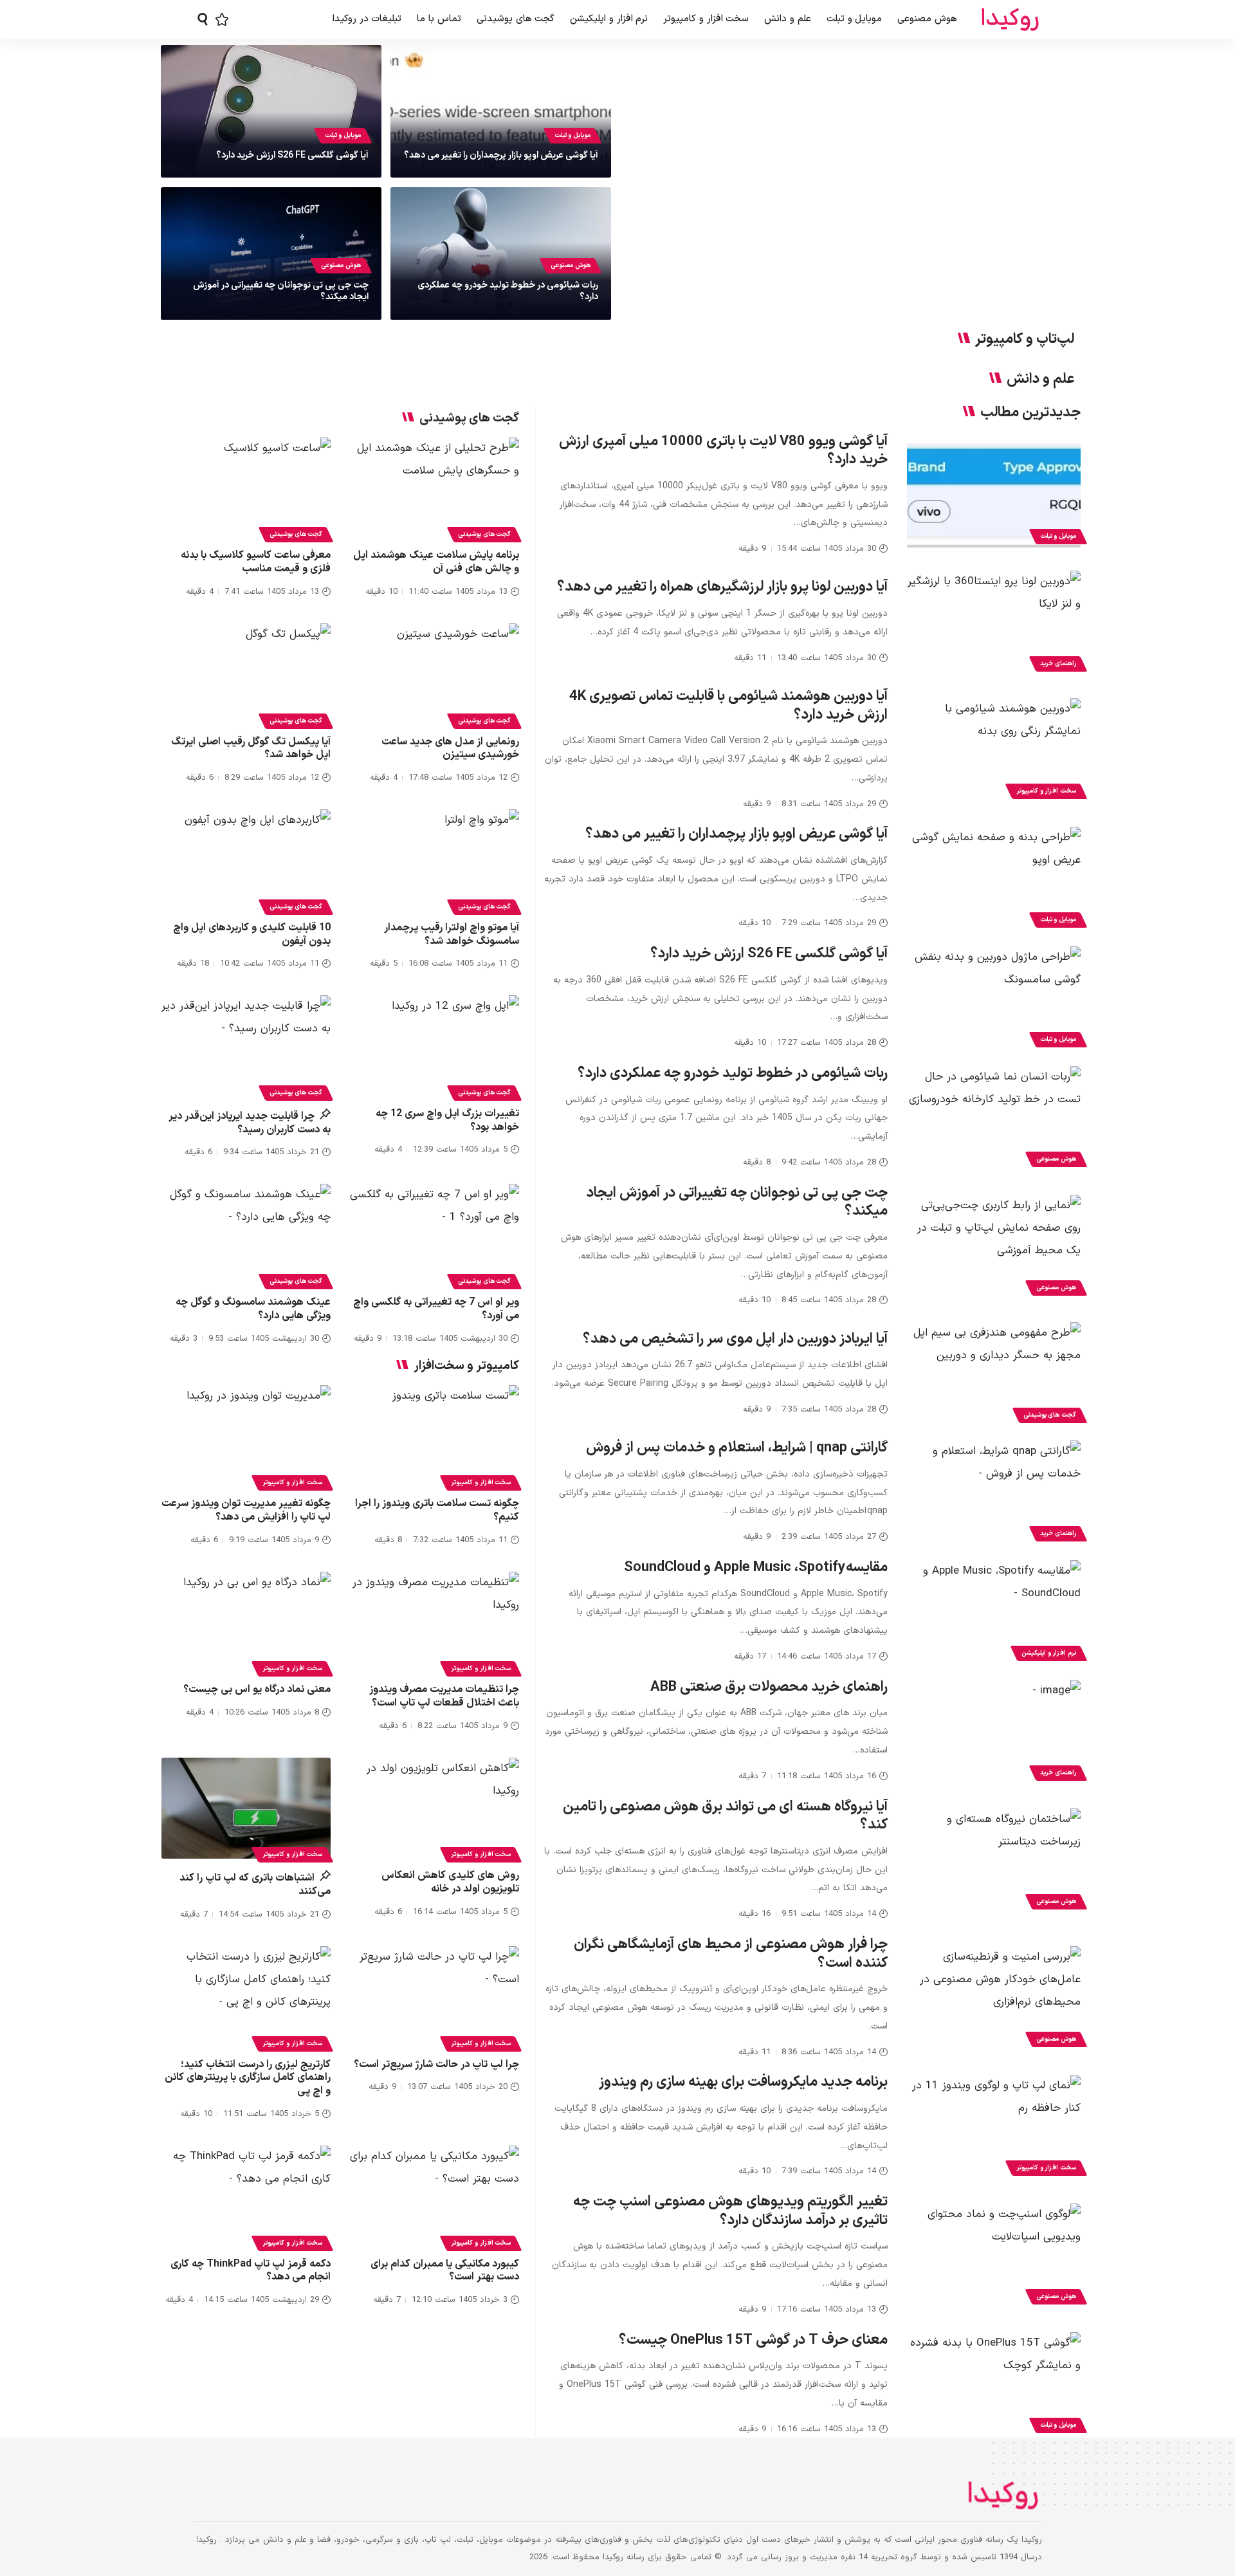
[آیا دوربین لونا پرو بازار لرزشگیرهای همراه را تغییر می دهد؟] (994, 623)
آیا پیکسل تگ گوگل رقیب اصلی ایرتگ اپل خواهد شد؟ (251, 749)
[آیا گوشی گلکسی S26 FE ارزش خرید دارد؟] (994, 998)
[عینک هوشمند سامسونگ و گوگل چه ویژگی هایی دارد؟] (246, 1235)
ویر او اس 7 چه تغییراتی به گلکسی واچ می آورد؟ (436, 1309)
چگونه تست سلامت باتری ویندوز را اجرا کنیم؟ (437, 1510)
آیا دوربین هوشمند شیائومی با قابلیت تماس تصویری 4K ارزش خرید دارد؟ (728, 706)
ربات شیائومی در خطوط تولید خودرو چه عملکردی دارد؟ (508, 291)
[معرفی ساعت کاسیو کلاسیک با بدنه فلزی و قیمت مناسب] (246, 488)
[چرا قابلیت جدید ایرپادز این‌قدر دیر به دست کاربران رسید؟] (246, 1046)
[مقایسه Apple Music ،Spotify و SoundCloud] (994, 1612)
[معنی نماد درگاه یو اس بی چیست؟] (246, 1623)
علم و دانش (1040, 380)
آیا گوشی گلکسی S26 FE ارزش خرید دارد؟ (292, 155)
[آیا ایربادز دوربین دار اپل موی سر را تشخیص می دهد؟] (994, 1374)
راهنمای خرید (1058, 664)
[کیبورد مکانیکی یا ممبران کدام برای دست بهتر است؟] (435, 2196)
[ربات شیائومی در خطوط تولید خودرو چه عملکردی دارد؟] (994, 1118)
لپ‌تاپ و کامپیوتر (1025, 340)
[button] (203, 19)
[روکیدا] (1010, 20)
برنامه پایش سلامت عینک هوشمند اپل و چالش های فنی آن (436, 562)
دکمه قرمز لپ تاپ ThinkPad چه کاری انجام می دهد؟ (251, 2271)
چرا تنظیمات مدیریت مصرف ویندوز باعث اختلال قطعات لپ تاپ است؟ (444, 1696)
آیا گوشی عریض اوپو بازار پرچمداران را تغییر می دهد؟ (501, 155)
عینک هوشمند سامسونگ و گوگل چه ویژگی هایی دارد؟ (253, 1309)
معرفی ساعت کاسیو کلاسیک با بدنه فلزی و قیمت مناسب (256, 562)
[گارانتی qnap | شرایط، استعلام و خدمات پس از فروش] (994, 1493)
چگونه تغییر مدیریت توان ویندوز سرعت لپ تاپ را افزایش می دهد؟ (246, 1510)
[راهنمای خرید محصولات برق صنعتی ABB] (994, 1732)
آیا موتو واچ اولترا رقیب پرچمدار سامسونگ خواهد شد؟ (452, 934)
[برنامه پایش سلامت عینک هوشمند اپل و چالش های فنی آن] (435, 488)
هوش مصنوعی (571, 265)
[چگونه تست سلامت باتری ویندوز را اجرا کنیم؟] (435, 1436)
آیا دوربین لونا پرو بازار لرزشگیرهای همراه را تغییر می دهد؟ (722, 587)
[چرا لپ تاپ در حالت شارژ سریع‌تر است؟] (435, 1997)
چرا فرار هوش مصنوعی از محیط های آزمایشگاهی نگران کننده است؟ (731, 1954)
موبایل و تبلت (572, 135)
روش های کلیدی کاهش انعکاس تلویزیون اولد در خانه (450, 1882)
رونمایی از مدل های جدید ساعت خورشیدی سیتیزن (450, 749)
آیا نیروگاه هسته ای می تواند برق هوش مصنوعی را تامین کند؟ (725, 1816)
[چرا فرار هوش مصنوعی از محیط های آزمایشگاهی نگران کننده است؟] (994, 1998)
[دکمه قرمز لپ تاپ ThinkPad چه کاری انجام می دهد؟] (246, 2196)
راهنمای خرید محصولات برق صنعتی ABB (769, 1687)
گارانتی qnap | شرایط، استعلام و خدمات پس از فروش (737, 1448)
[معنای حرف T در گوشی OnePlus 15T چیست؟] (994, 2384)
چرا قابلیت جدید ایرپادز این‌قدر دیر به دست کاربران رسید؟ (250, 1123)
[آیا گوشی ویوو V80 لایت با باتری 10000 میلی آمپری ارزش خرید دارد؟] (994, 495)
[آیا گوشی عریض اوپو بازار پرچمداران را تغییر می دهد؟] (994, 879)
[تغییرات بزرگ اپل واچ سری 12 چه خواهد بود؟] (435, 1046)
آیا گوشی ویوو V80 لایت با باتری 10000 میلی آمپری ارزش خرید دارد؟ (723, 451)
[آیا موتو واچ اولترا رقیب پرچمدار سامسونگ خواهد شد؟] (435, 860)
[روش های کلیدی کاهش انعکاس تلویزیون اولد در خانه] (435, 1808)
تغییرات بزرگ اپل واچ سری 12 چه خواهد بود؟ (447, 1120)
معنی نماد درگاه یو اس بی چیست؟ (257, 1689)
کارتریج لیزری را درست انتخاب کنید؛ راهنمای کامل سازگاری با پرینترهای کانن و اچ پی (248, 2078)
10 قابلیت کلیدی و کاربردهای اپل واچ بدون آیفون (252, 934)
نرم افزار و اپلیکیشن (1049, 1653)
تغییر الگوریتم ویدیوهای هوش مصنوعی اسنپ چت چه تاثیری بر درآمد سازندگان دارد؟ (730, 2211)
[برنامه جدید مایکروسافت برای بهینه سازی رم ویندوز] (994, 2127)
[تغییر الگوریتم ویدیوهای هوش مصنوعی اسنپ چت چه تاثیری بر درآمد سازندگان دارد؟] (994, 2256)
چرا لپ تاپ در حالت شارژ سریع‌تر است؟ (436, 2065)
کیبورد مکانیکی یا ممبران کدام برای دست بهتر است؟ (445, 2271)
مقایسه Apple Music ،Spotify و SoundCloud (756, 1568)
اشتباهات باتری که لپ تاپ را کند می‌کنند (255, 1885)
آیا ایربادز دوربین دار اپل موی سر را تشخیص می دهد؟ (735, 1339)
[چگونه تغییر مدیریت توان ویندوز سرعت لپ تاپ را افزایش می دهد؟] (246, 1436)
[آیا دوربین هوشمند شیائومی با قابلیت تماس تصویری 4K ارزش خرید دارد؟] (994, 750)
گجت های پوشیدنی (1050, 1415)
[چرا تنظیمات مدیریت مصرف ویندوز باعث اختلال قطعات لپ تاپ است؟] (435, 1623)
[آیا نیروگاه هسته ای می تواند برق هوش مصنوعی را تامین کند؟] (994, 1861)
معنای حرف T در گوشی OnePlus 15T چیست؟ (753, 2340)
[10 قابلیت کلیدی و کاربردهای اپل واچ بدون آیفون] (246, 860)
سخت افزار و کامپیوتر (1046, 791)
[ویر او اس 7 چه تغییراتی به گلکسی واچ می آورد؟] (435, 1235)
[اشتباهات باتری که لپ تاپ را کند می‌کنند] (246, 1808)
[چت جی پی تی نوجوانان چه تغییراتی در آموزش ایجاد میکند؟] (994, 1247)
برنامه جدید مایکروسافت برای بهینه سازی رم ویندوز (743, 2082)
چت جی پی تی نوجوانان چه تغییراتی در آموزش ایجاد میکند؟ (281, 291)
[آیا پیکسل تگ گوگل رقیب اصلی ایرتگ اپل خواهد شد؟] (246, 674)
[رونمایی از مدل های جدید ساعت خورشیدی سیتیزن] (435, 674)
